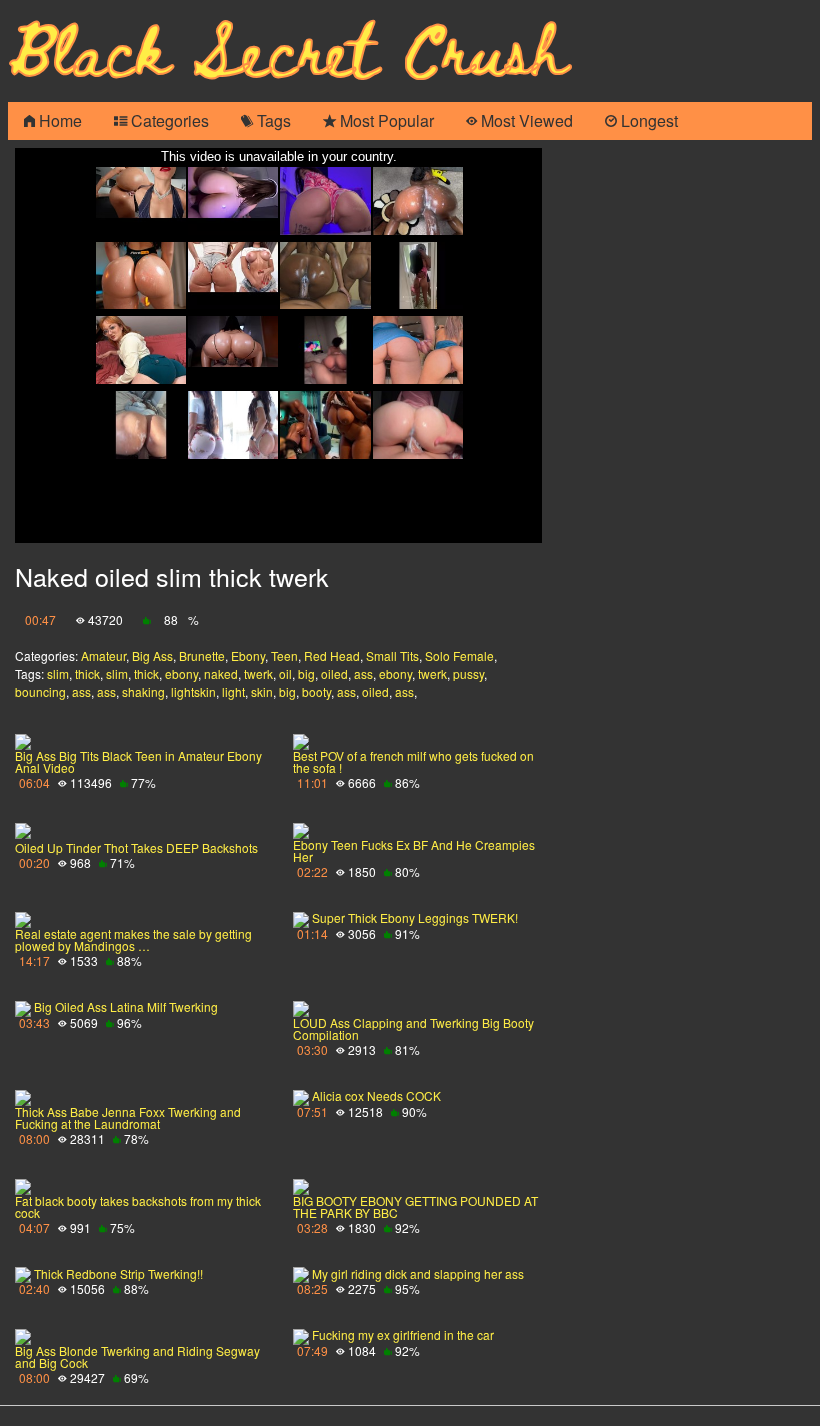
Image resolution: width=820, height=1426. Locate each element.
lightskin (193, 691)
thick (87, 673)
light (233, 691)
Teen (284, 655)
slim (58, 673)
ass (363, 673)
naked (221, 673)
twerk (258, 673)
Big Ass (152, 655)
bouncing (40, 691)
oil (285, 673)
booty (316, 691)
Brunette (202, 655)
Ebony (248, 655)
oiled (334, 673)
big (306, 673)
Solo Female (459, 655)
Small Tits (392, 655)
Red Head (332, 655)
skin (262, 691)
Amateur (103, 655)
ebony (181, 673)
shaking (143, 691)
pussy (468, 673)
